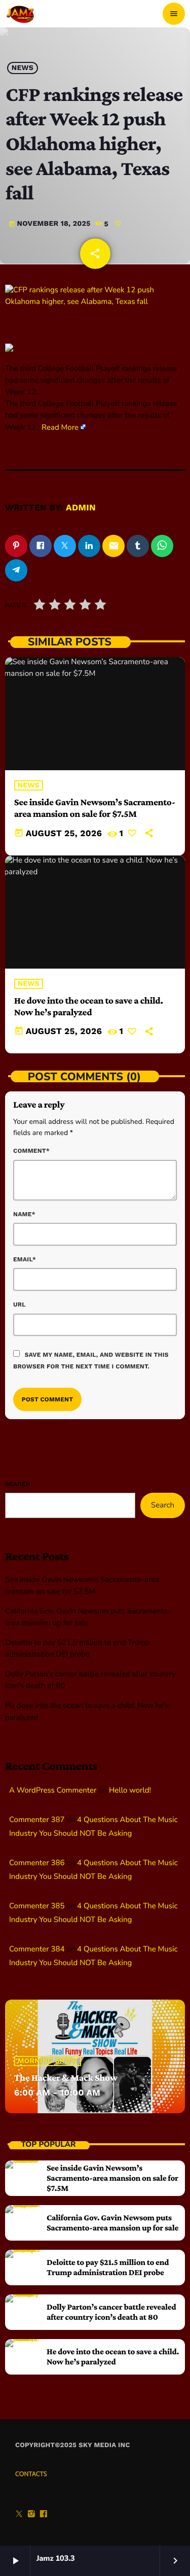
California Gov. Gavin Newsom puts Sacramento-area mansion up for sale (112, 2223)
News (23, 68)
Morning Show (48, 2061)
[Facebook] (44, 2515)
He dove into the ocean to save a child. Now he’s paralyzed (113, 2357)
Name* (24, 1214)
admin (81, 508)
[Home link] (21, 14)
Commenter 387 (37, 1820)
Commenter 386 (37, 1863)
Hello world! (130, 1791)
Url (20, 1304)
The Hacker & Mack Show (66, 2078)
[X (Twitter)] (19, 2515)
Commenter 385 (37, 1906)
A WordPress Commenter (53, 1791)
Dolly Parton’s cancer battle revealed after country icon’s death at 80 (111, 2312)
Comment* (31, 1151)
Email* (25, 1259)
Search (18, 1484)
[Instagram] (31, 2515)
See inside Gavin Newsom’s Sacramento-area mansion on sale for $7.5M (95, 808)
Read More (60, 428)
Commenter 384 (37, 1949)
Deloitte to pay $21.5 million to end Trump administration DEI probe (108, 2267)
